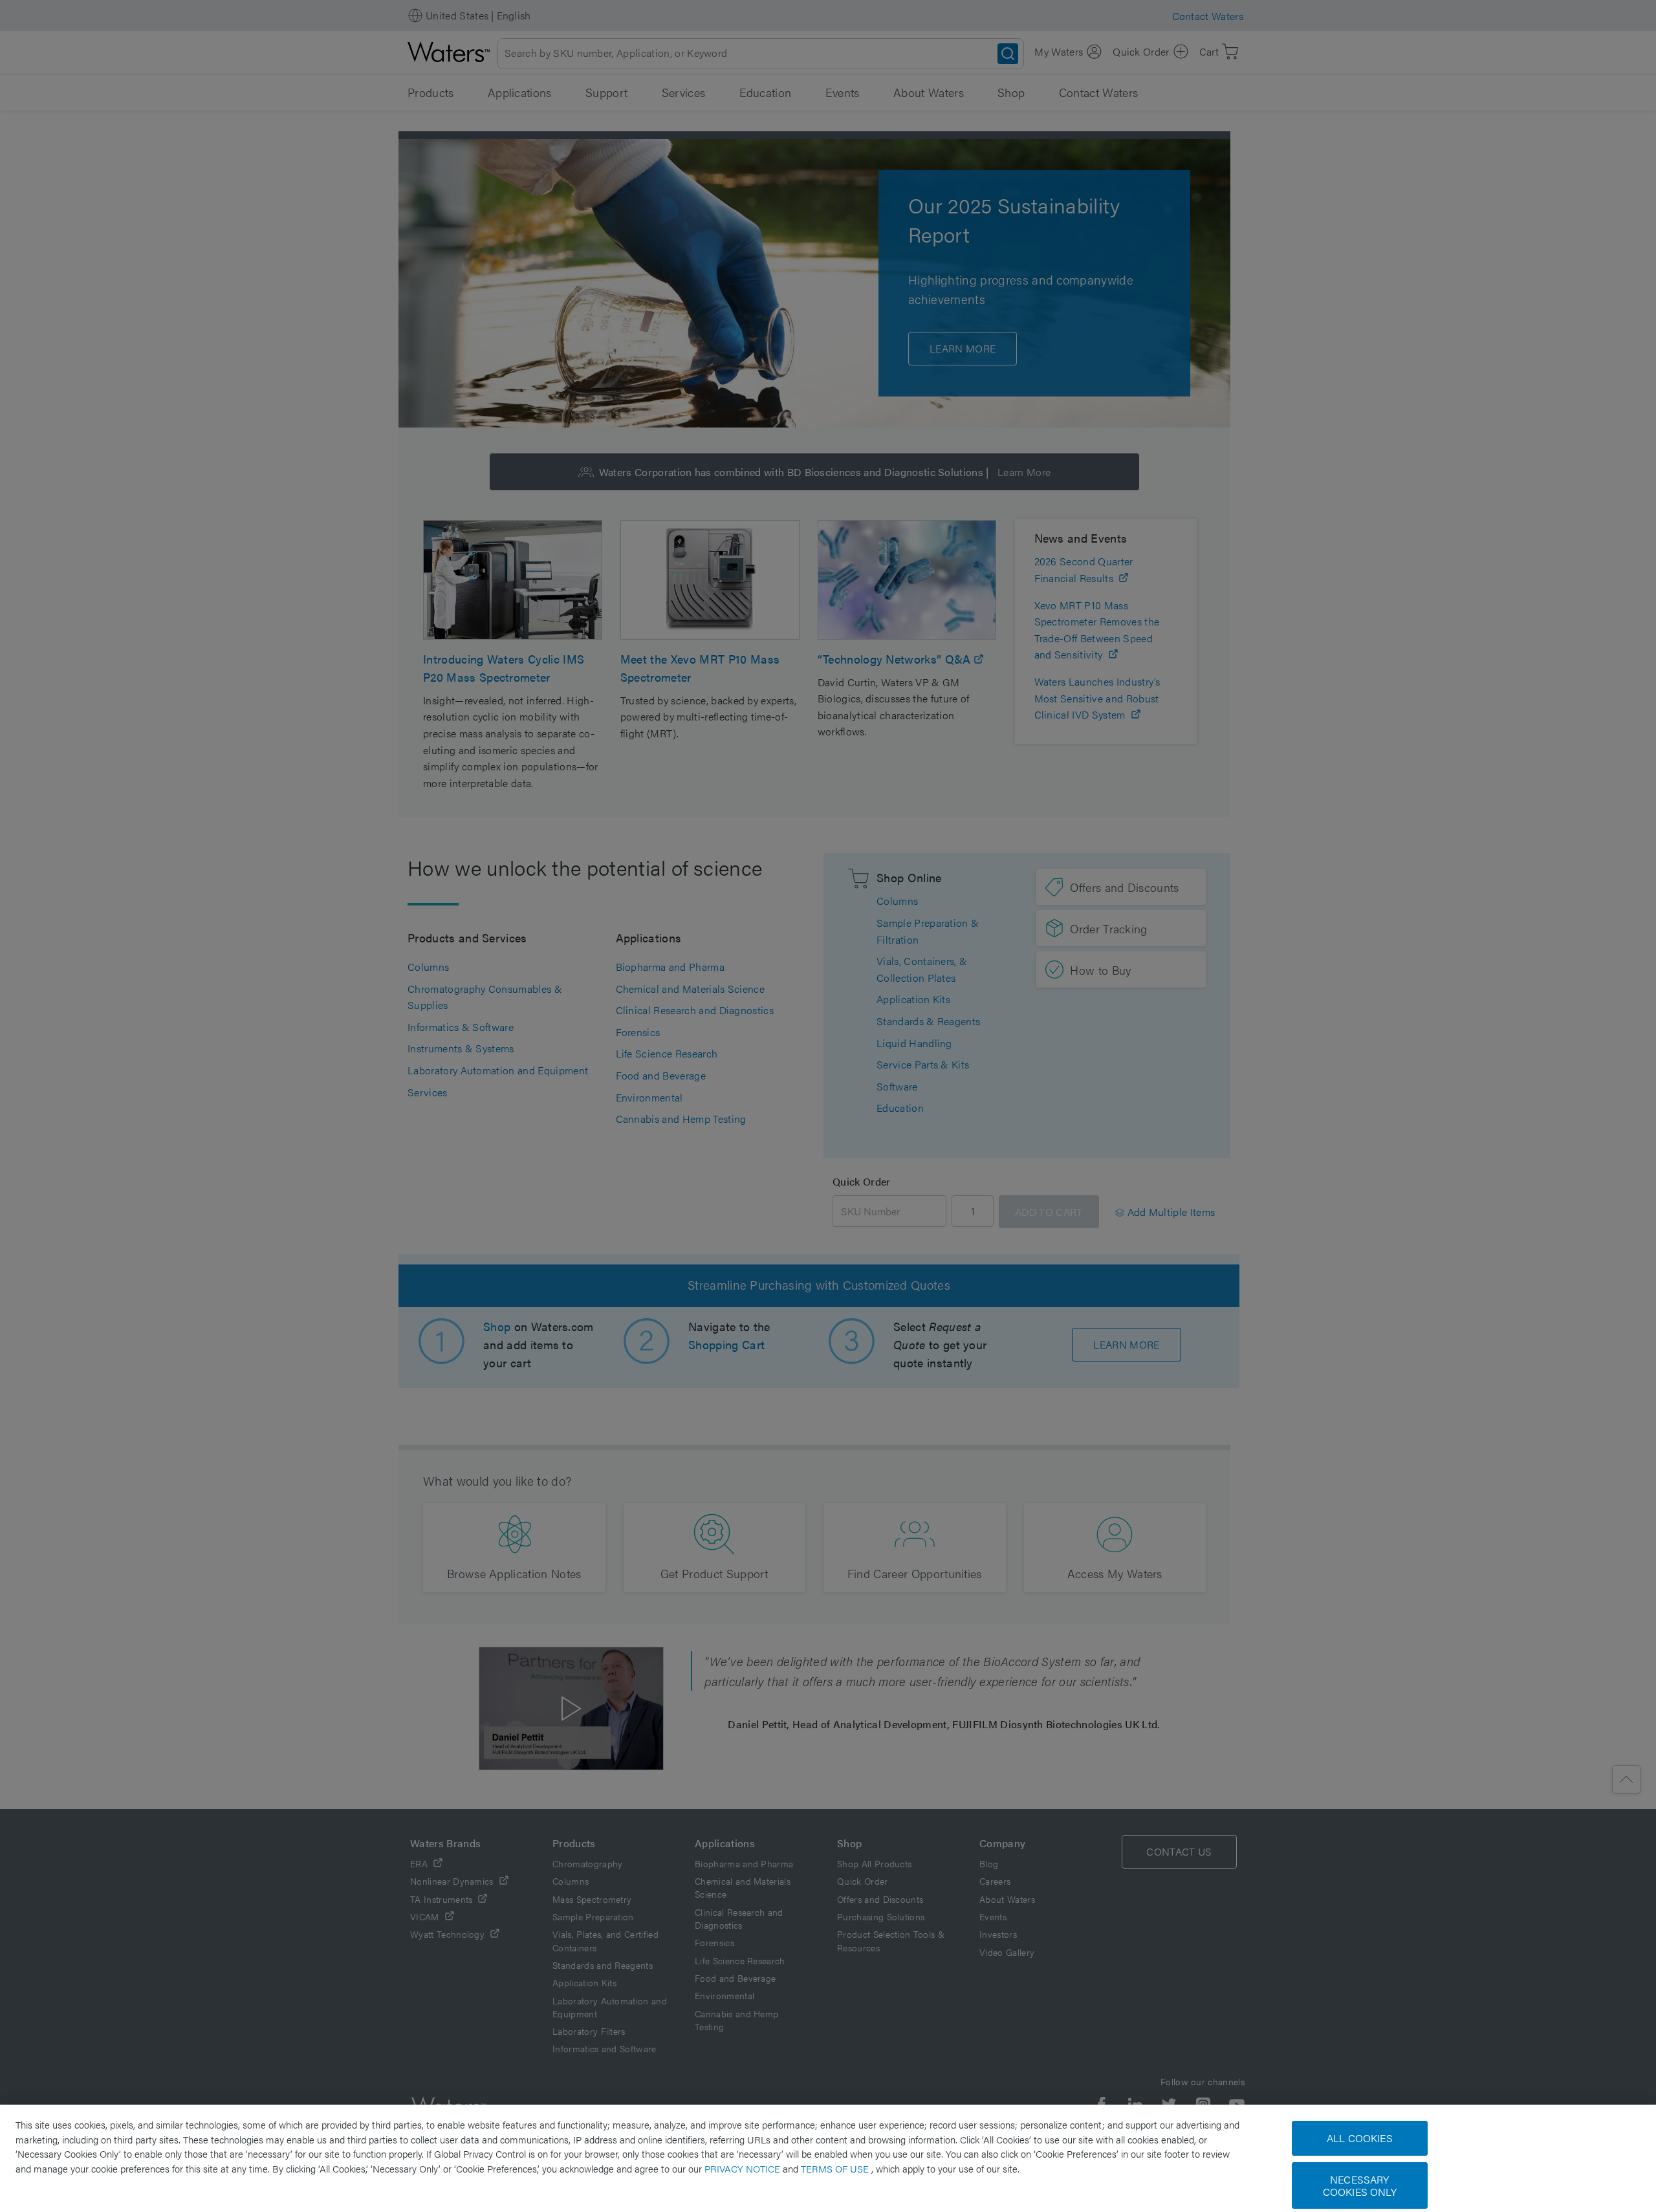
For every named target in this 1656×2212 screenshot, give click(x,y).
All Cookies (1360, 2138)
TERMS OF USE (836, 2168)
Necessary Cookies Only (1360, 2185)
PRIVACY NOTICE (744, 2168)
